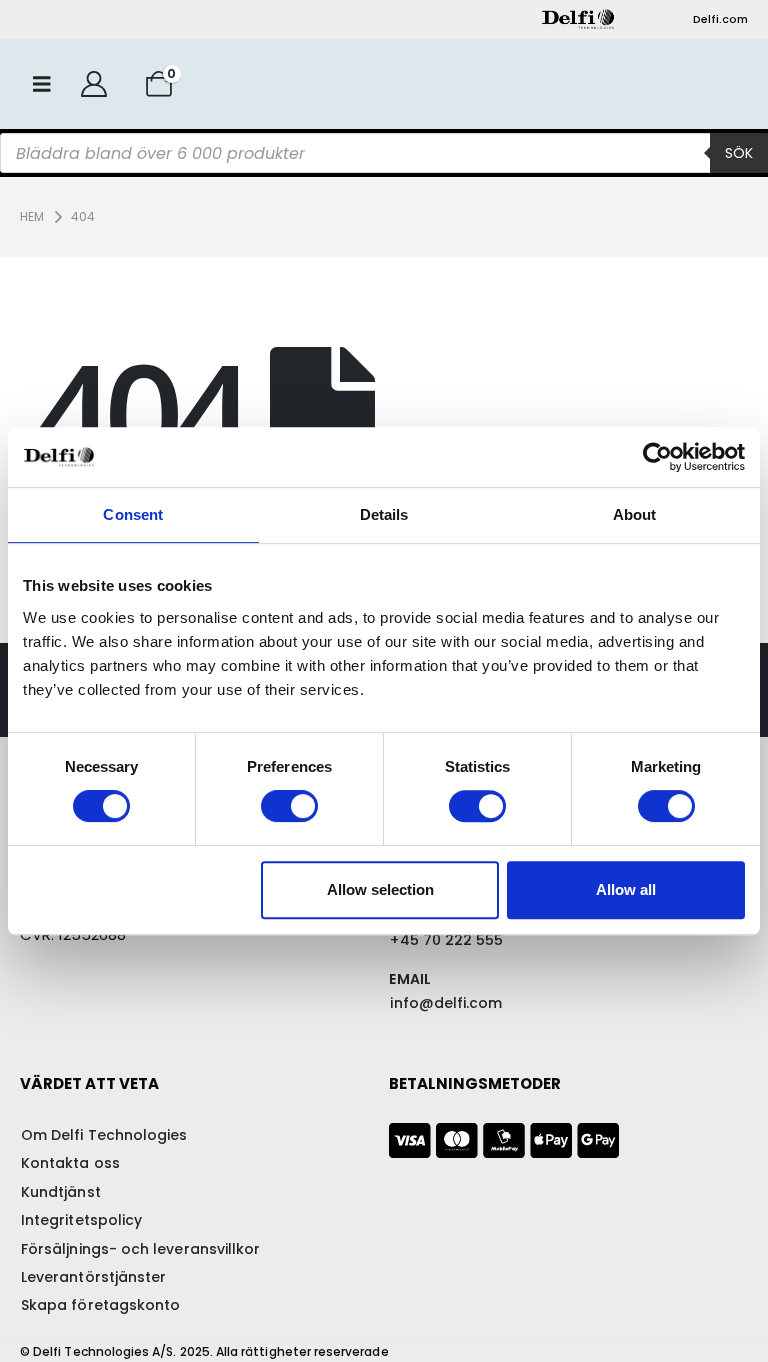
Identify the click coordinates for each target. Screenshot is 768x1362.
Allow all (626, 889)
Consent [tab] (133, 514)
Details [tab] (384, 514)
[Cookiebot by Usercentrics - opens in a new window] (657, 457)
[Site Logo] (578, 19)
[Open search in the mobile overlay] (384, 153)
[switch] (289, 806)
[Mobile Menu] (42, 84)
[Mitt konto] (93, 84)
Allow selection (380, 889)
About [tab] (635, 514)
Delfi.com (720, 19)
